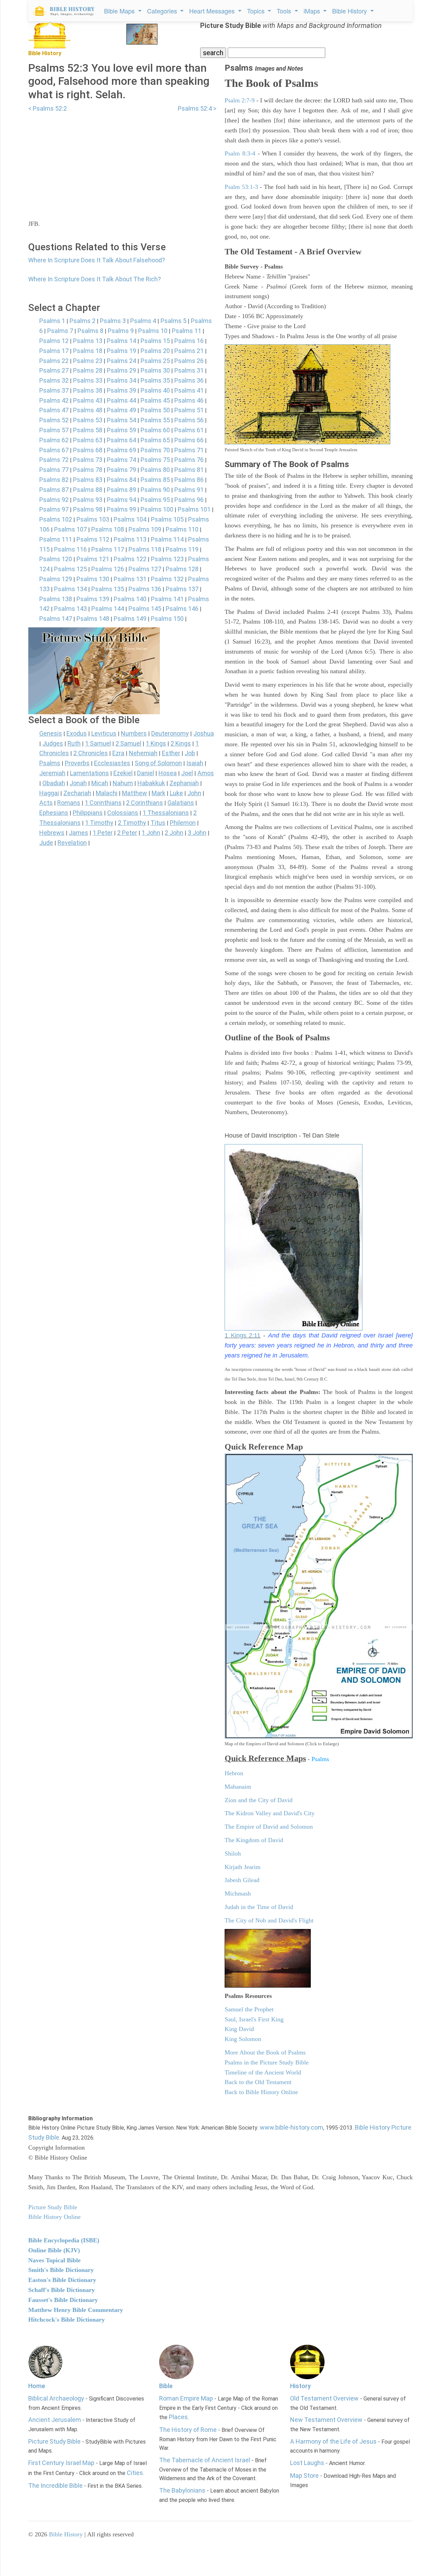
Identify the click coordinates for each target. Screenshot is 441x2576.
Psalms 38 (88, 390)
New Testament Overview (326, 2420)
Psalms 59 (121, 430)
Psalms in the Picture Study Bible (267, 2062)
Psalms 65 (155, 440)
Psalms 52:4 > (197, 108)
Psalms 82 (54, 480)
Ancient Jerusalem (55, 2420)
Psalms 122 (130, 559)
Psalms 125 (70, 569)
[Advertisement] (122, 162)
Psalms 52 (54, 420)
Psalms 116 (70, 549)
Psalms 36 (189, 380)
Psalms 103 (93, 519)
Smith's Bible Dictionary (61, 2270)
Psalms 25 (155, 361)
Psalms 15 (155, 341)
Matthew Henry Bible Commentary (76, 2310)
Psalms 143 (70, 609)
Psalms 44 (121, 400)
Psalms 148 (93, 619)
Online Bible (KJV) (54, 2250)
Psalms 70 (155, 450)
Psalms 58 (88, 430)
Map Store (304, 2476)
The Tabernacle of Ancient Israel (205, 2460)
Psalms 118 (145, 549)
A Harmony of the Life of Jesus (333, 2441)
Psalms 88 (88, 490)
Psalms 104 (130, 519)
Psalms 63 (88, 440)
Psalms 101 (194, 509)
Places (178, 2417)
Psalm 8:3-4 (240, 153)
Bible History (66, 2534)
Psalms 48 (88, 410)
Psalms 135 (108, 589)
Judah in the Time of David (259, 1907)
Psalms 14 (121, 341)
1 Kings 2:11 (243, 1335)
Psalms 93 (88, 500)
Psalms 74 (121, 460)
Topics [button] (257, 11)
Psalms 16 (189, 341)
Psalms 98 (88, 509)
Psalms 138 (56, 599)
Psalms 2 (83, 321)
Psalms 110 (182, 529)
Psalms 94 (121, 500)
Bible (166, 2386)
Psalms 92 (54, 500)
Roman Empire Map (186, 2398)
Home (37, 2386)
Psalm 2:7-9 (240, 100)
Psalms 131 (130, 579)
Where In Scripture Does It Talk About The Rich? (95, 279)
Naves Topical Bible (54, 2260)
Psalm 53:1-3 (241, 187)
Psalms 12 (54, 341)
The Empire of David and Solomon (269, 1827)
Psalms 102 (56, 519)
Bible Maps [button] (120, 11)
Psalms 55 (155, 420)
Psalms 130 (93, 579)
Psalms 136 (145, 589)
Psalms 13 (88, 341)
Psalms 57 (54, 430)
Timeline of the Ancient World (263, 2072)
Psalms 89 (121, 490)
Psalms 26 (189, 361)
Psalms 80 (155, 470)
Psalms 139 (93, 599)
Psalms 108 (108, 529)
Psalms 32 (54, 380)
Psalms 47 (54, 410)
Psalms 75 (155, 460)
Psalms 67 (54, 450)
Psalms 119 (182, 549)
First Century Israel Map (61, 2463)
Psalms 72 (54, 460)
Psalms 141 (167, 599)
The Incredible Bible (55, 2486)
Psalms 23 (88, 361)
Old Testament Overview (324, 2398)
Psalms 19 (121, 351)
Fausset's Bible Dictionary (63, 2300)
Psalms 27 (54, 370)
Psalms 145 (145, 609)
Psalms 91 (189, 490)
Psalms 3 (113, 321)
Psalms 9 (121, 331)
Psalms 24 (121, 361)
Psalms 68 (88, 450)
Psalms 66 (189, 440)
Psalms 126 (108, 569)
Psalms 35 (155, 380)
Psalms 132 (167, 579)
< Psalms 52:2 (48, 108)
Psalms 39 (121, 390)
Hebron (234, 1773)
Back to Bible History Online (261, 2092)
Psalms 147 (56, 619)
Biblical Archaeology (56, 2398)
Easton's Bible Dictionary (62, 2280)
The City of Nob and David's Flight (269, 1920)
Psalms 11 (187, 331)
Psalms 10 (153, 331)
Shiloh (233, 1853)
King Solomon (243, 2039)
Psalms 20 (155, 351)
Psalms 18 (88, 351)
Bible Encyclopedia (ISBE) (64, 2240)
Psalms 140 (130, 599)
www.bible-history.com (291, 2127)
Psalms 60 (155, 430)
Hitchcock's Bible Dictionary (66, 2320)
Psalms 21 (189, 351)
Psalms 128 (182, 569)
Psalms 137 (182, 589)
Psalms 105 (167, 519)
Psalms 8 (90, 331)
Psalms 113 (130, 539)
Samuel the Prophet (249, 2009)
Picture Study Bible (54, 2441)
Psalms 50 (155, 410)
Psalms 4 (143, 321)
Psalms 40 (155, 390)
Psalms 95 (155, 500)
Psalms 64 (121, 440)
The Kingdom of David (254, 1840)
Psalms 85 (155, 480)
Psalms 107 (70, 529)
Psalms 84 (121, 480)
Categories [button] (163, 11)
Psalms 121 (93, 559)
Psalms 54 (121, 420)
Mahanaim (238, 1787)
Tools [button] (285, 11)
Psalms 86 (189, 480)
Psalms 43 (88, 400)
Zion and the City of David (259, 1800)
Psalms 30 (155, 370)
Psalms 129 (56, 579)
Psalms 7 (60, 331)
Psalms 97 (54, 509)
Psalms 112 (93, 539)
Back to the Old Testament (258, 2082)
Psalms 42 (54, 400)
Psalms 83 (88, 480)
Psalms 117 (108, 549)
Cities (135, 2473)
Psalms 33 (88, 380)
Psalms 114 (167, 539)
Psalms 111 (56, 539)
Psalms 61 (189, 430)
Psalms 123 (167, 559)
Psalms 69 (121, 450)
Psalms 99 (121, 509)
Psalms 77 (54, 470)
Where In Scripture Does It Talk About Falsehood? (97, 260)
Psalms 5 (173, 321)
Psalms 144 (108, 609)
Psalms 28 (88, 370)
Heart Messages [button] (213, 11)
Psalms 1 (52, 321)
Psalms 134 (70, 589)
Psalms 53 (88, 420)
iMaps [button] (313, 11)
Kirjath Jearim (243, 1867)
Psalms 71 (189, 450)
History (300, 2386)
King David (239, 2029)
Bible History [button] (350, 11)
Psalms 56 (189, 420)
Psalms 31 (189, 370)
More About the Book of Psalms (265, 2052)
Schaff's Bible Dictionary (61, 2290)
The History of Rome (188, 2430)
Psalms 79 (121, 470)
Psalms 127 (145, 569)
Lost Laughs (307, 2463)
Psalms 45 (155, 400)
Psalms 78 (88, 470)
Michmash (238, 1893)
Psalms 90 (155, 490)
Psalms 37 (54, 390)
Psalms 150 (167, 619)
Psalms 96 (189, 500)
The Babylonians (182, 2490)
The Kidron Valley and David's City (270, 1813)
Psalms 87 (54, 490)
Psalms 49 (121, 410)
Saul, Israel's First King (254, 2019)
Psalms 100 (157, 509)
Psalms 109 (145, 529)
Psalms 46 (189, 400)
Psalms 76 (189, 460)
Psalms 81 (189, 470)
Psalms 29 (121, 370)
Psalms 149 (130, 619)
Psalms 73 (88, 460)
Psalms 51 (189, 410)
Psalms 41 (189, 390)
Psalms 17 (54, 351)
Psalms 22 (54, 361)
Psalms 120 (56, 559)
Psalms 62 (54, 440)
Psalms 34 (121, 380)
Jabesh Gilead (242, 1880)
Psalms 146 (182, 609)
